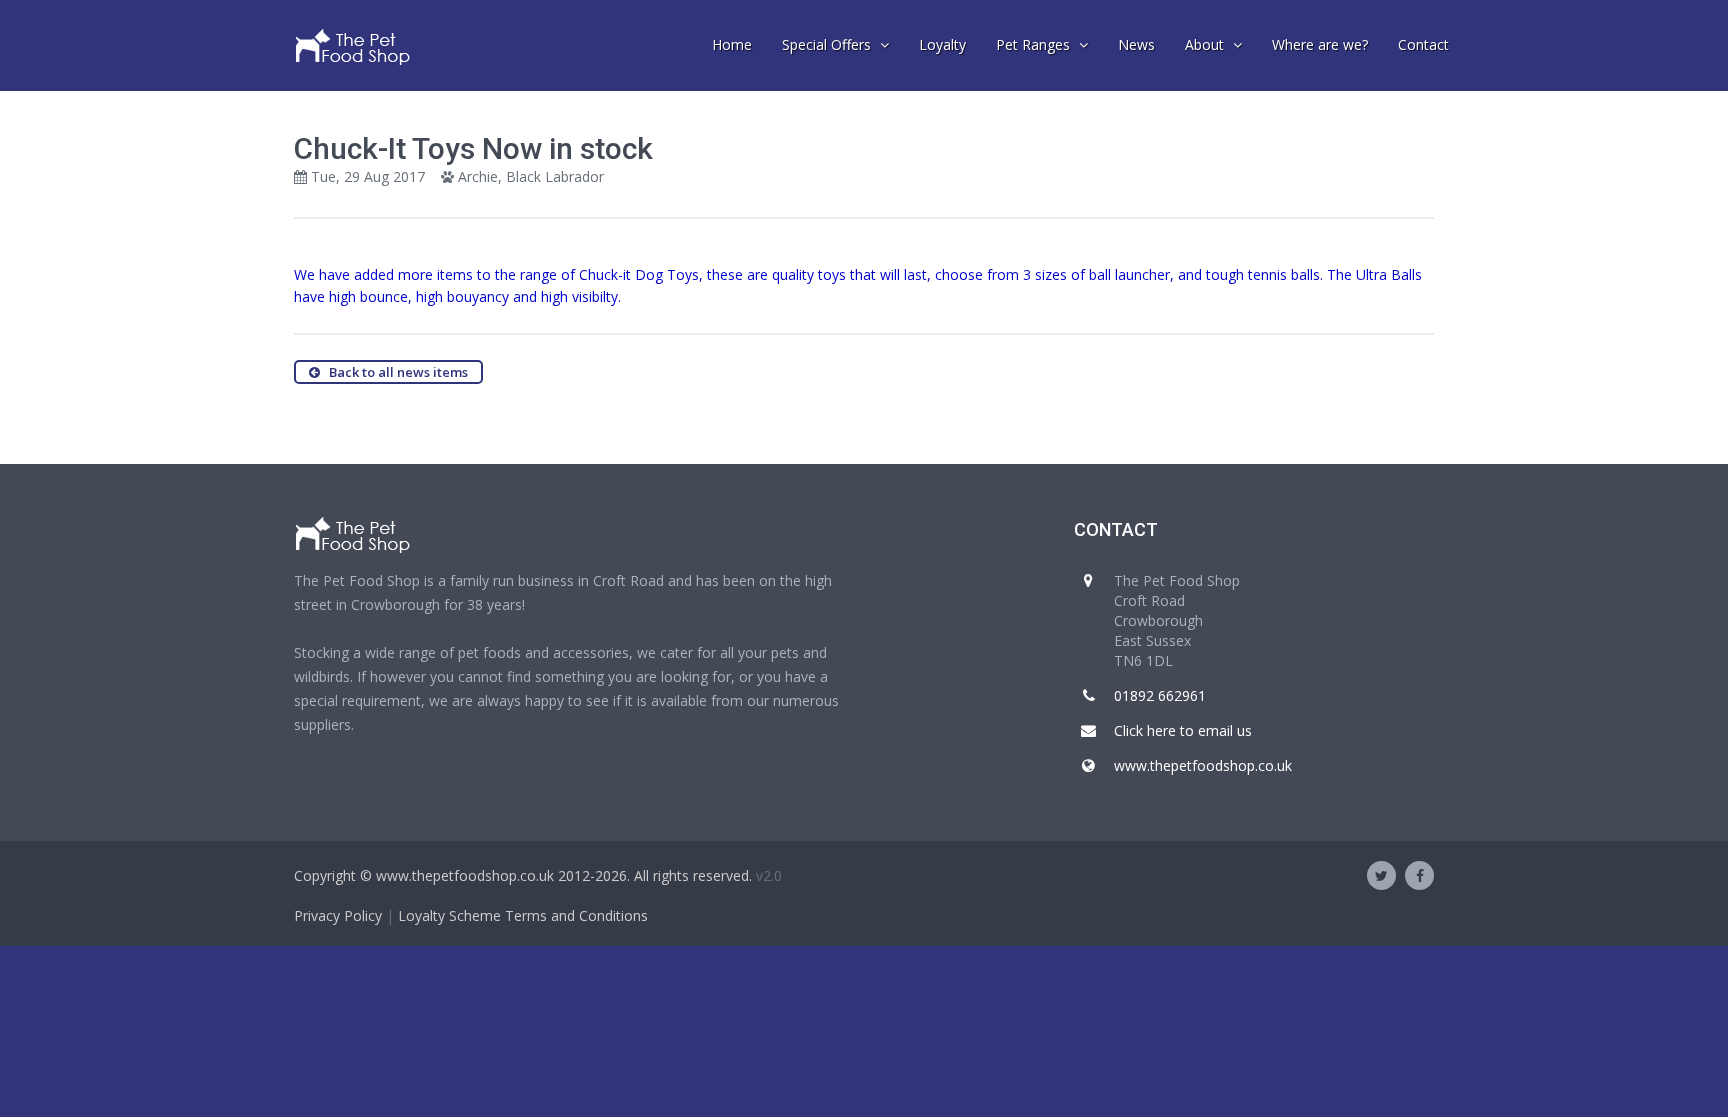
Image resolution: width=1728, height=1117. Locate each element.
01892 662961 (1160, 695)
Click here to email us (1183, 730)
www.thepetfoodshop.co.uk (1203, 765)
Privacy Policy (338, 915)
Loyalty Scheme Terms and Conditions (523, 915)
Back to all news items (394, 372)
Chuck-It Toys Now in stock (473, 148)
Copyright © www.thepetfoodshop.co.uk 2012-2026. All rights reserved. (523, 875)
